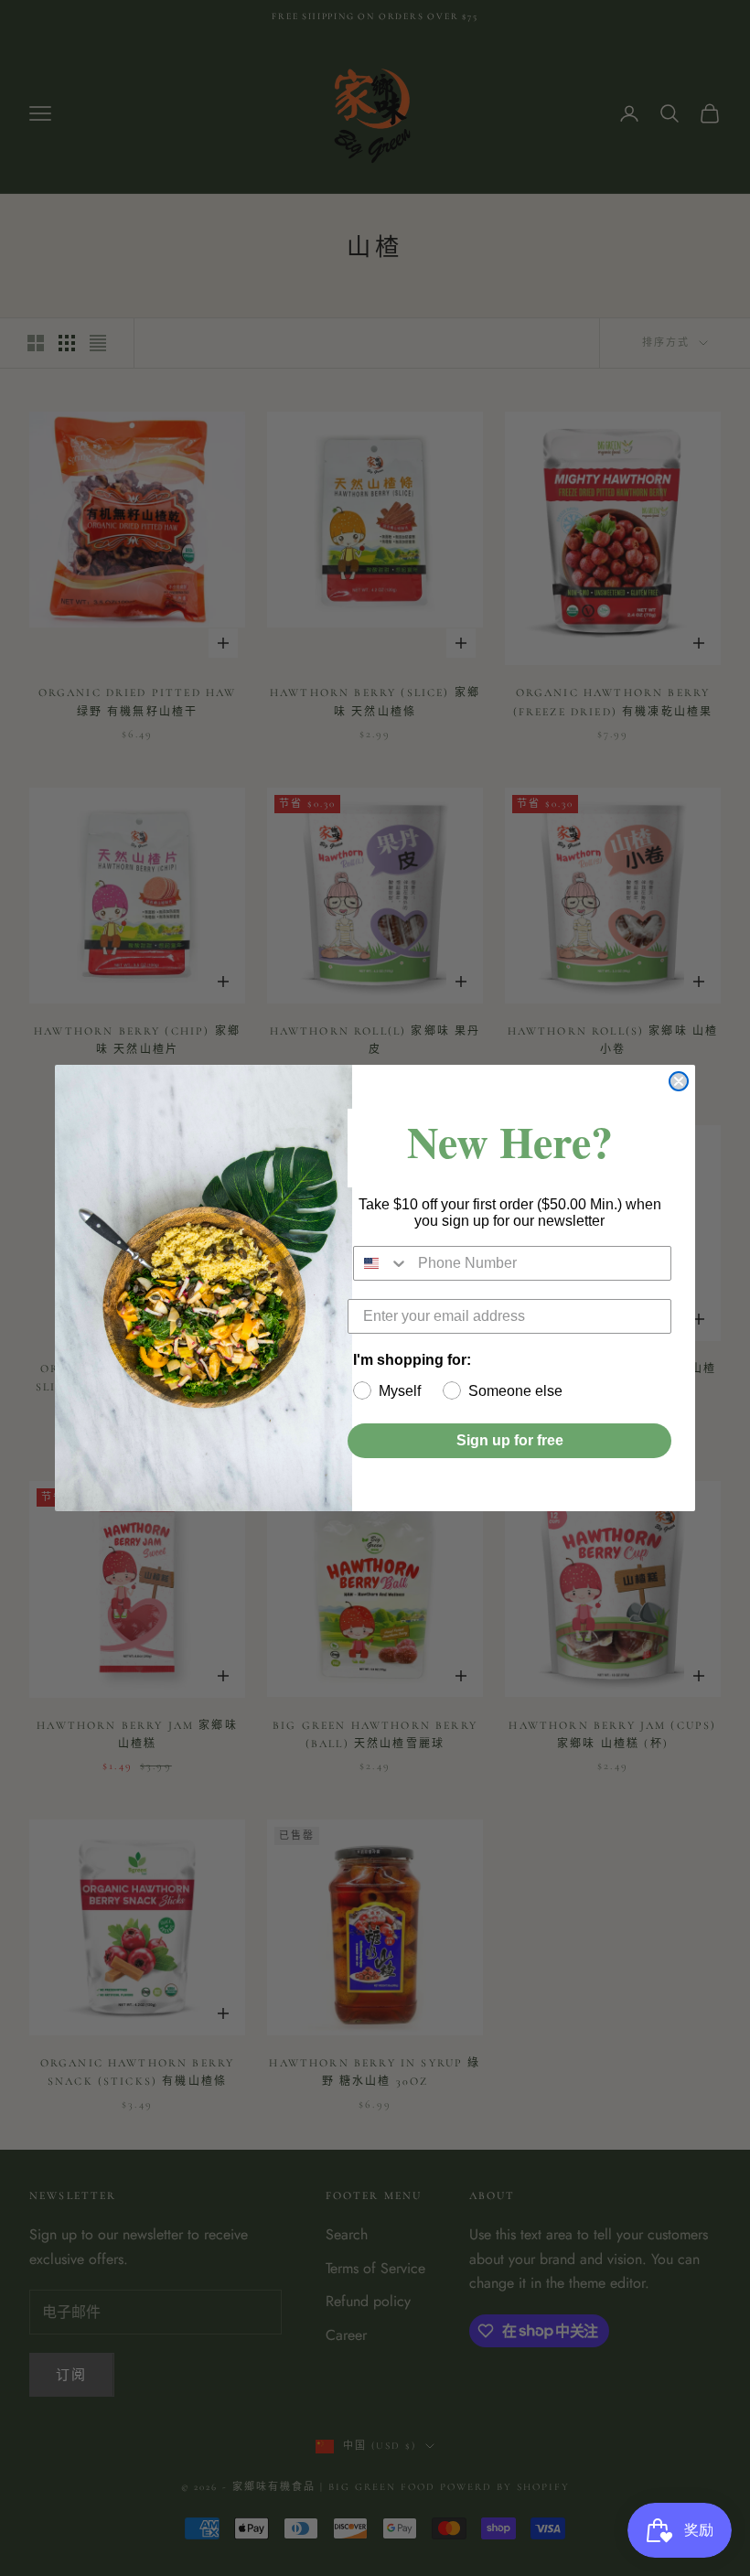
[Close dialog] (679, 1081)
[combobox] (381, 1263)
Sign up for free (510, 1440)
